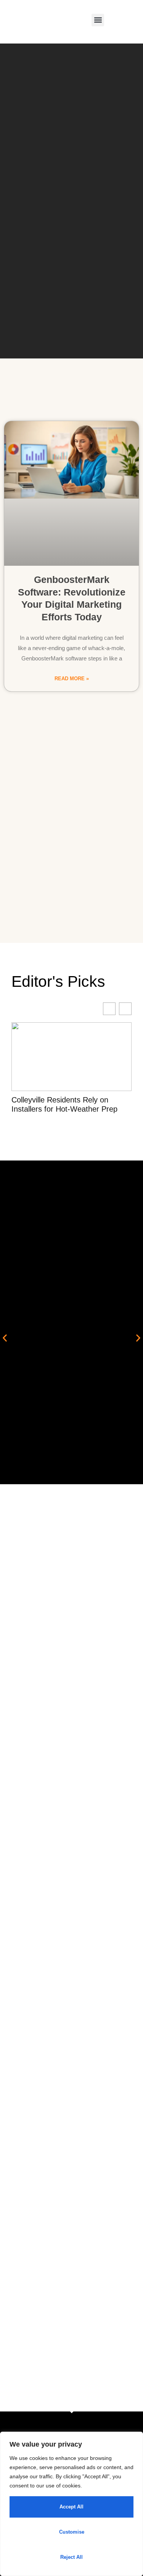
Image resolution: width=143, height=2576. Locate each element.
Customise (72, 2532)
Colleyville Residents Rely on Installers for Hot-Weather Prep (64, 1104)
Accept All (71, 2507)
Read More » (72, 679)
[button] (98, 20)
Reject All (71, 2557)
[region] (71, 2504)
